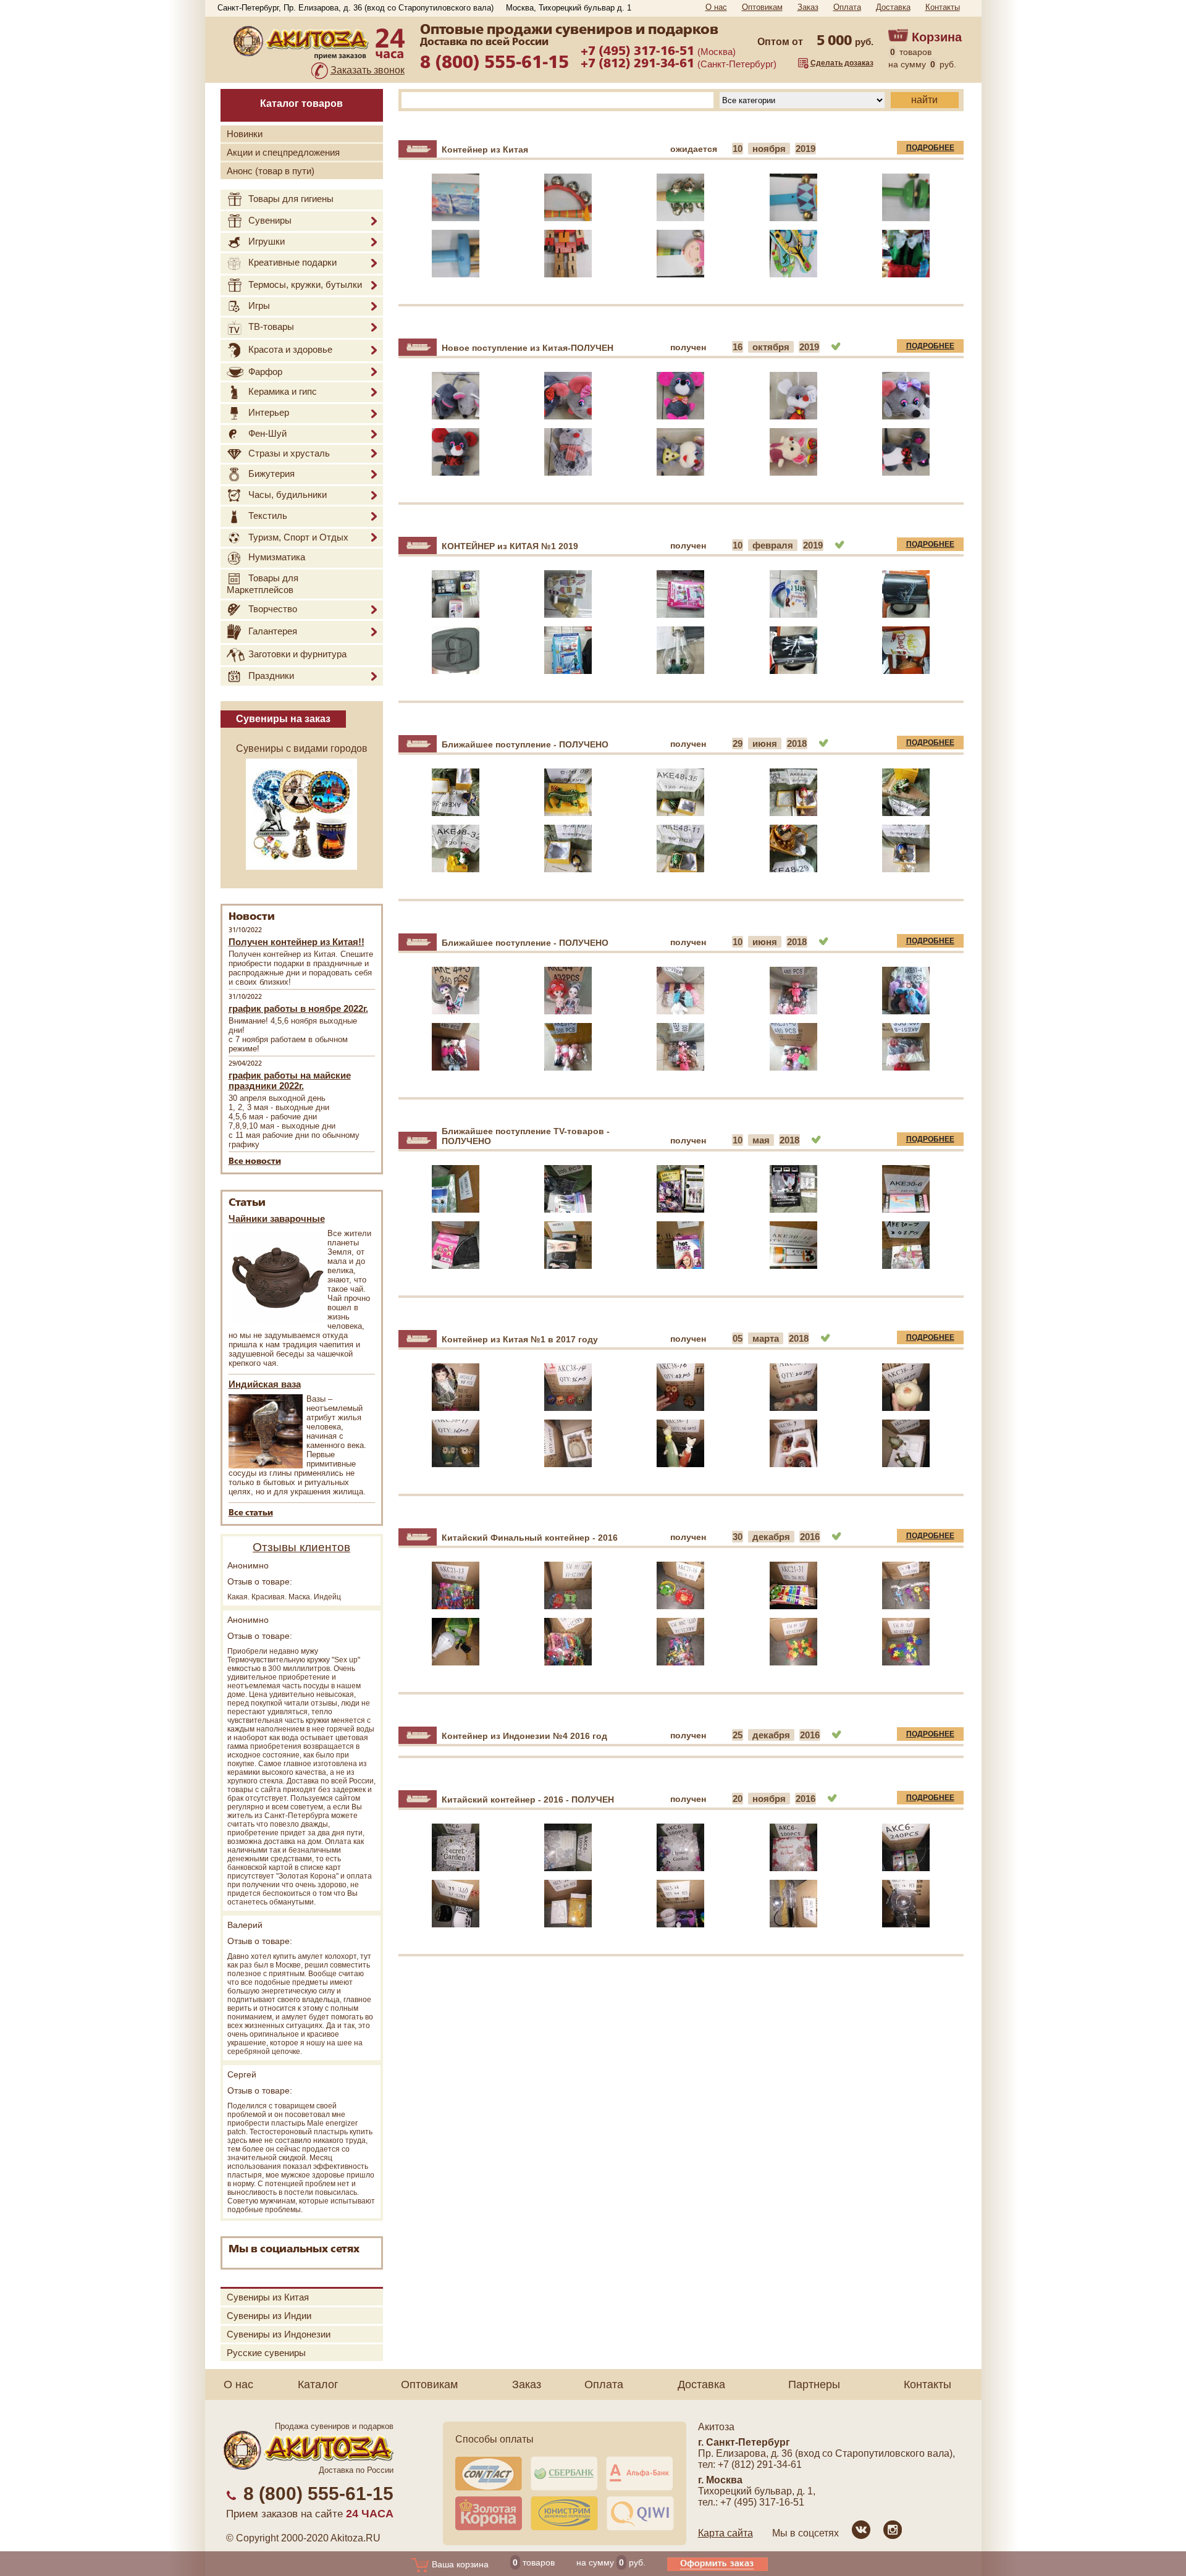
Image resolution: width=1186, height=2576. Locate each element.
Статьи (247, 1203)
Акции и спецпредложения (283, 152)
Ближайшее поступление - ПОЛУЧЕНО (525, 744)
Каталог (318, 2384)
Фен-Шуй (267, 433)
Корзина (937, 37)
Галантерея (273, 631)
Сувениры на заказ (283, 719)
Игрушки (267, 241)
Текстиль (268, 516)
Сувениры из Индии (269, 2316)
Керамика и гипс (283, 391)
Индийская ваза (265, 1384)
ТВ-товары (271, 326)
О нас (716, 7)
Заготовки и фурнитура (297, 655)
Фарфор (265, 372)
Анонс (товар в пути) (271, 171)
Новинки (245, 134)
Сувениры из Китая (268, 2297)
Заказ (808, 7)
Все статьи (251, 1513)
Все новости (255, 1162)
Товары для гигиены (291, 199)
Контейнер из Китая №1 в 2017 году (520, 1339)
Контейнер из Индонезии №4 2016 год (524, 1736)
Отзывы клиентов (301, 1547)
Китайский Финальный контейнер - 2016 (530, 1538)
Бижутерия (271, 474)
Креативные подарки (292, 262)
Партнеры (814, 2384)
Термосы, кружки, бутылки (305, 284)
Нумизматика (277, 558)
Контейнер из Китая (485, 149)
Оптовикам (762, 7)
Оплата (847, 7)
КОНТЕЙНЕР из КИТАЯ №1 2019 (510, 546)
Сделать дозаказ (842, 63)
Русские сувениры (266, 2353)
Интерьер (269, 413)
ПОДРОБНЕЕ (930, 148)
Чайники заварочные (277, 1219)
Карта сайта (725, 2533)
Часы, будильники (288, 495)
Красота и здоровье (290, 349)
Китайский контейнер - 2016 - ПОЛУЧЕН (528, 1799)
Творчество (273, 609)
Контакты (943, 7)
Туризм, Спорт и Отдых (298, 537)
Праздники (271, 676)
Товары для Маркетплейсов (263, 584)
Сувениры (270, 220)
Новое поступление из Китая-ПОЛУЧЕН (528, 348)
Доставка (893, 7)
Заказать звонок (368, 70)
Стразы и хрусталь (289, 453)
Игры (259, 305)
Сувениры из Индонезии (279, 2334)
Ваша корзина (459, 2564)
